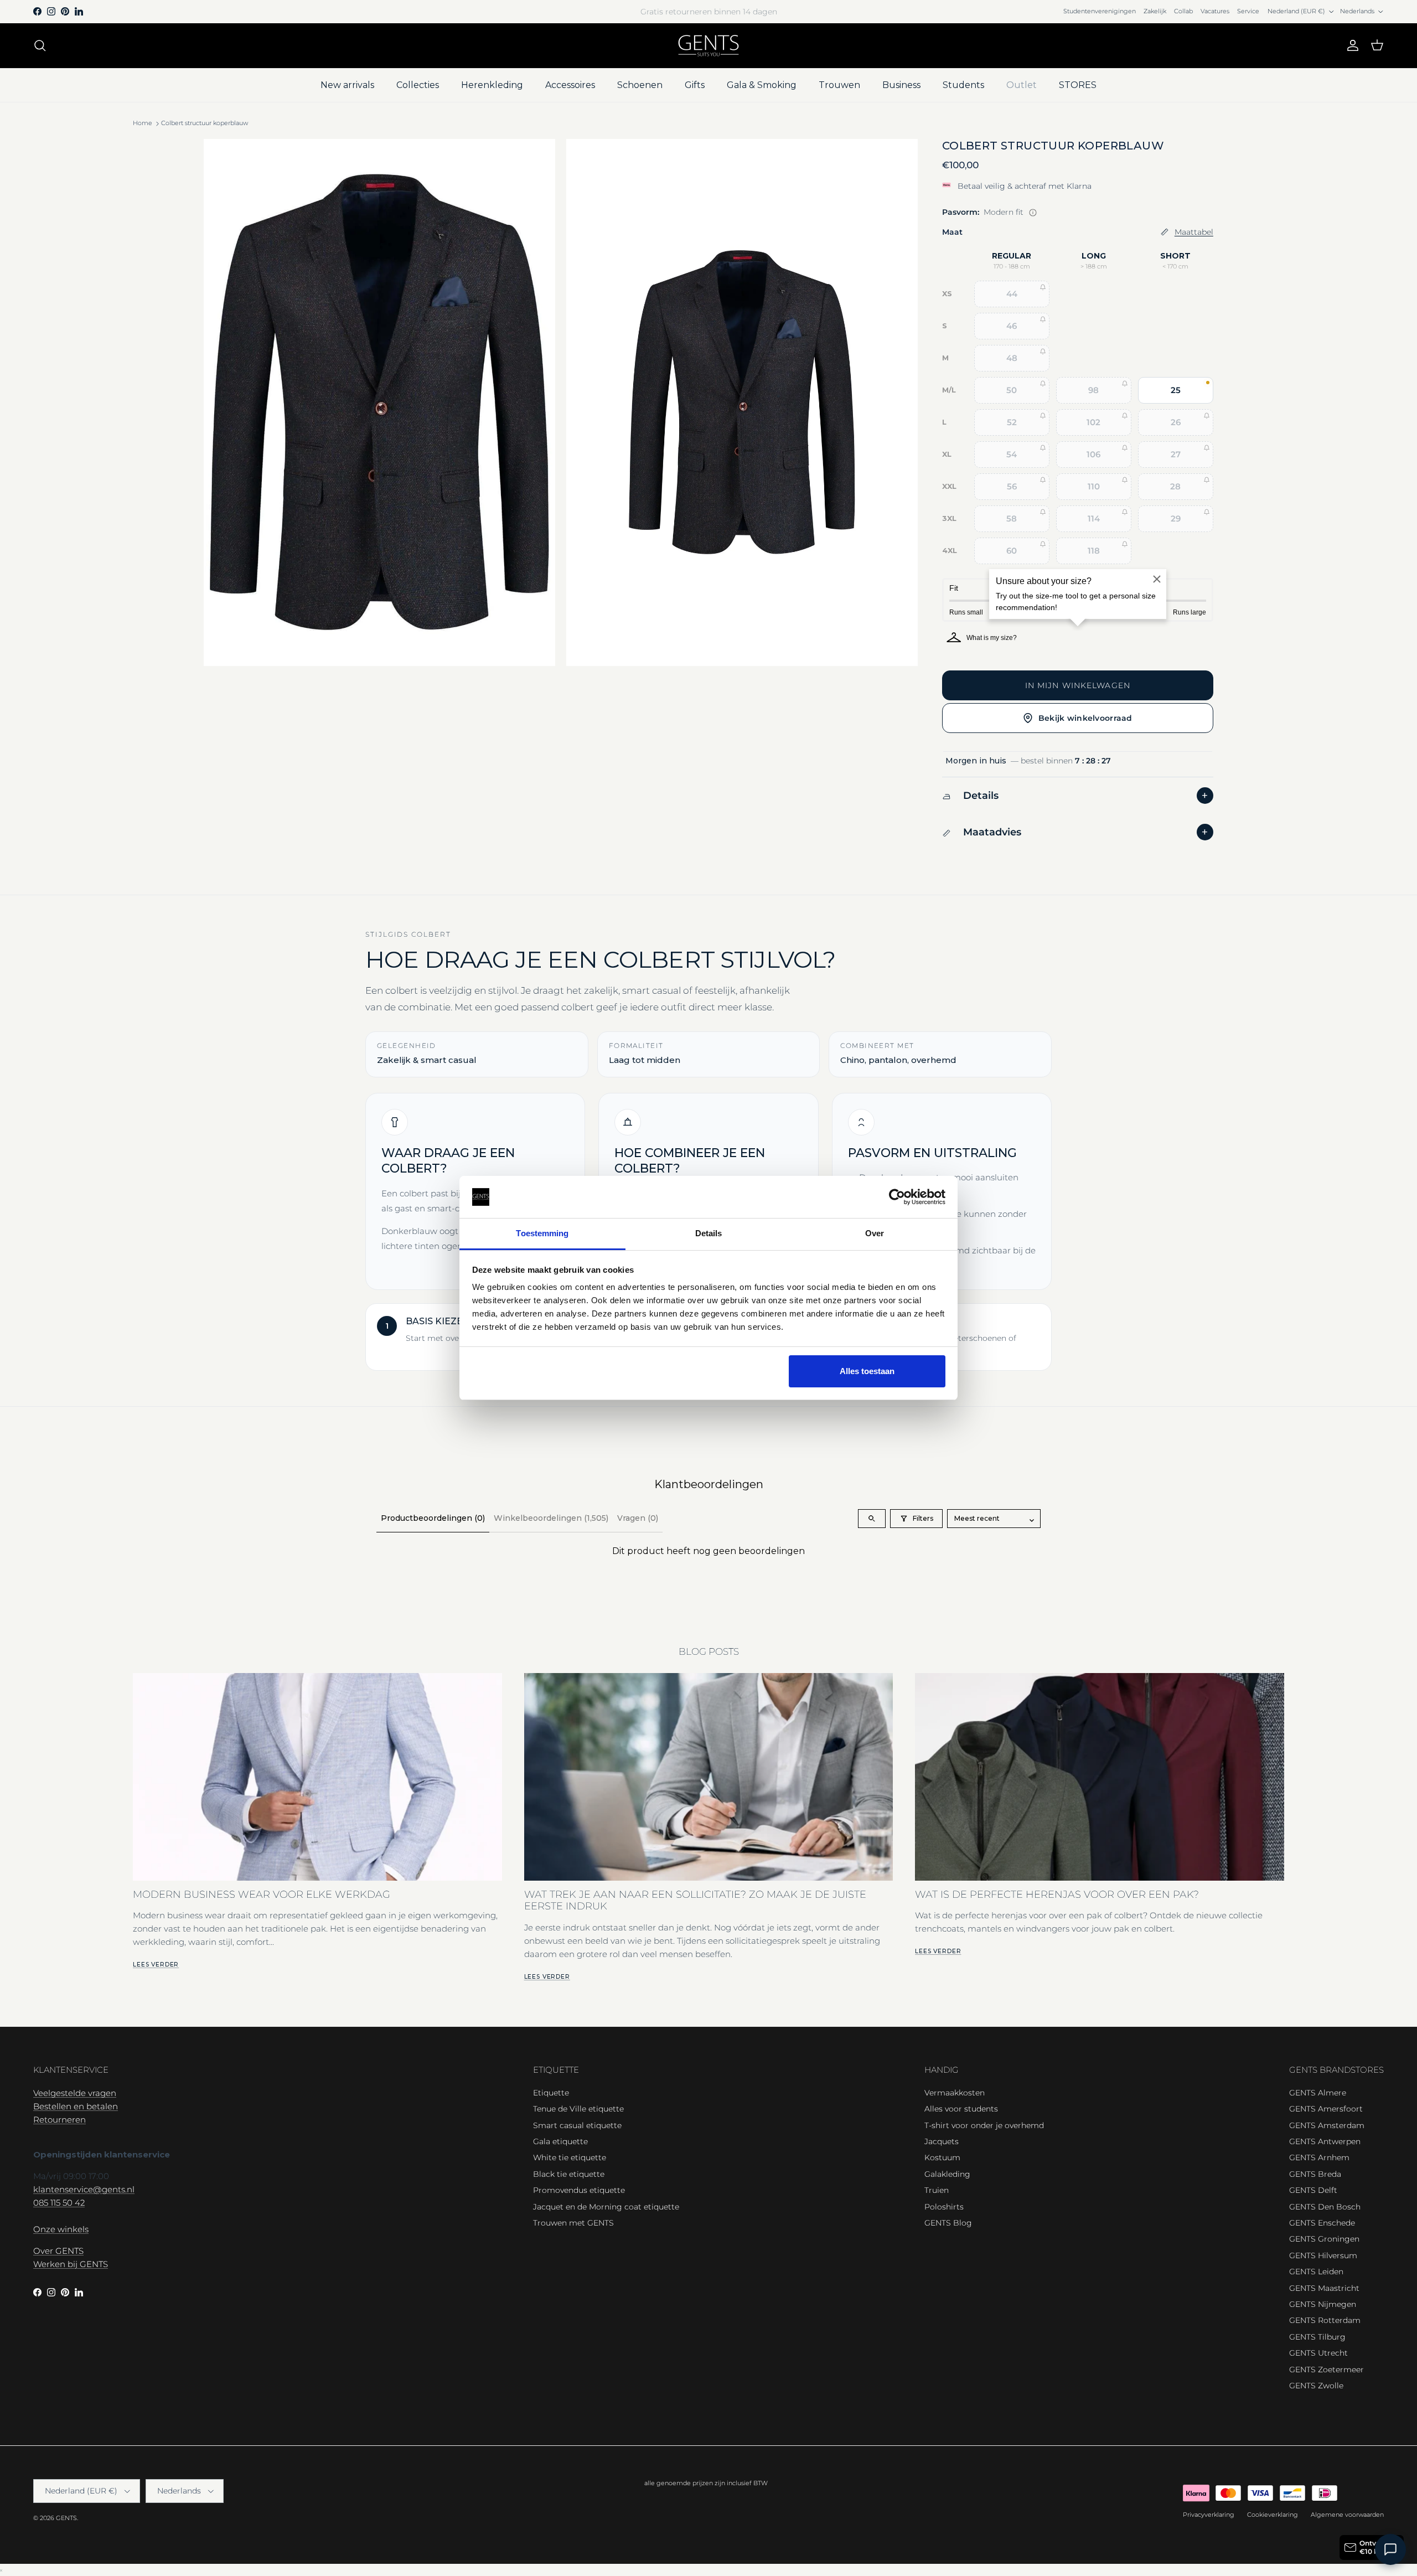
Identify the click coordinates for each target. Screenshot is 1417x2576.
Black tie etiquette (569, 2174)
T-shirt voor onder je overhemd (984, 2125)
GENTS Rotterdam (1325, 2320)
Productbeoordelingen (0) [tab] (433, 1518)
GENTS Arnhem (1319, 2157)
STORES (1078, 85)
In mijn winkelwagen (1078, 685)
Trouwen (839, 85)
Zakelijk (1155, 11)
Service (1248, 11)
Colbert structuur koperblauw (205, 123)
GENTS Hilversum (1323, 2255)
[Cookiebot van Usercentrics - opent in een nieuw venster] (897, 1197)
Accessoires (570, 85)
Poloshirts (944, 2207)
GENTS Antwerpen (1325, 2141)
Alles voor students (961, 2109)
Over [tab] (875, 1233)
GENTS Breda (1315, 2174)
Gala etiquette (560, 2141)
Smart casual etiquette (577, 2125)
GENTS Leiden (1316, 2272)
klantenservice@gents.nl (84, 2189)
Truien (937, 2190)
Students (963, 85)
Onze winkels (61, 2229)
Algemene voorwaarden (1347, 2515)
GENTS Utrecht (1318, 2353)
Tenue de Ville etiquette (578, 2109)
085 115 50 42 (59, 2203)
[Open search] (872, 1519)
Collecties (418, 85)
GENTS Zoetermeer (1327, 2369)
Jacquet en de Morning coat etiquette (606, 2207)
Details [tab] (709, 1233)
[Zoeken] (40, 45)
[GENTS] (708, 46)
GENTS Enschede (1322, 2223)
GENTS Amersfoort (1326, 2109)
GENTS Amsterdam (1327, 2125)
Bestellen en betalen (76, 2106)
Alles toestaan (867, 1371)
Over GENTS (58, 2251)
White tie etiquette (570, 2157)
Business (901, 85)
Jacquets (942, 2141)
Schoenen (640, 85)
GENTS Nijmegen (1323, 2304)
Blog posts (709, 1651)
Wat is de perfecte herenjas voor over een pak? (1057, 1894)
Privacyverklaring (1209, 2515)
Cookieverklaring (1273, 2515)
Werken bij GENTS (71, 2264)
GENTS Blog (948, 2223)
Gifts (695, 85)
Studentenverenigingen (1100, 11)
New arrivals (347, 85)
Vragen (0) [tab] (638, 1518)
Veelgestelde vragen (75, 2093)
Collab (1183, 11)
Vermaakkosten (955, 2093)
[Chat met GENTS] (1390, 2549)
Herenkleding (492, 85)
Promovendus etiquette (579, 2190)
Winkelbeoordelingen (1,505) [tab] (551, 1518)
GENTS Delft (1313, 2190)
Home (143, 123)
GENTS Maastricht (1324, 2288)
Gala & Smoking (762, 85)
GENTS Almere (1318, 2093)
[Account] (1351, 45)
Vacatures (1215, 11)
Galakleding (947, 2174)
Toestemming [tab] (542, 1233)
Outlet (1022, 85)
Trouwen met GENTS (573, 2223)
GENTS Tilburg (1317, 2337)
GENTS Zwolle (1316, 2386)
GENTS (66, 2518)
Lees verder (156, 1965)
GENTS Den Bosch (1325, 2207)
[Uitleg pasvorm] (1033, 213)
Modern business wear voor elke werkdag (262, 1894)
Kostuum (942, 2157)
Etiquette (551, 2093)
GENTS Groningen (1324, 2239)
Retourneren (60, 2120)
